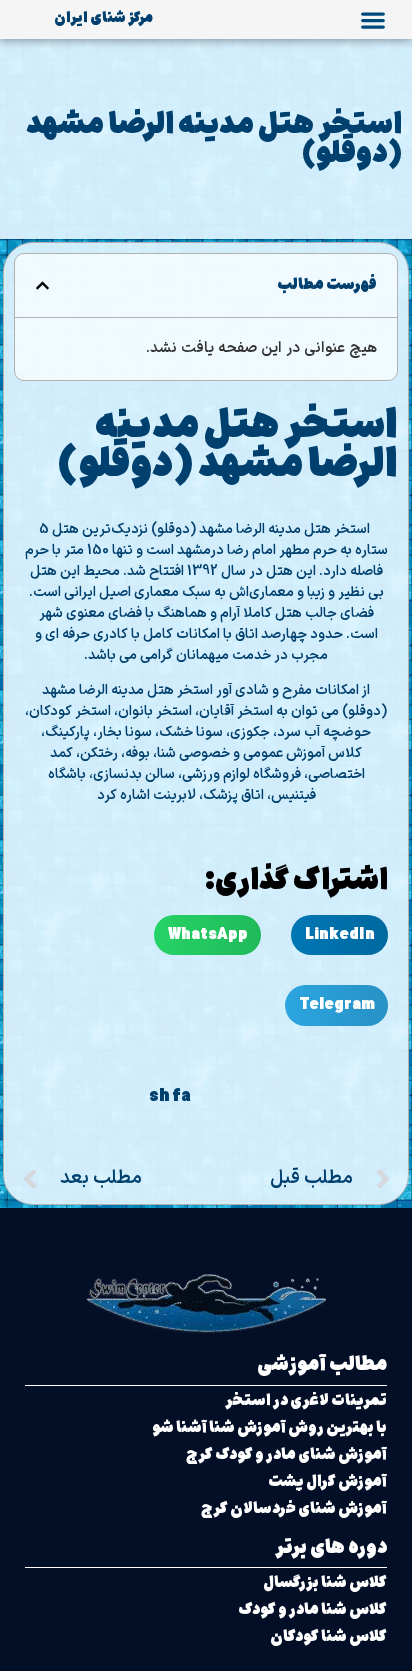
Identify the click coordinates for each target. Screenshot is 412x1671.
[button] (372, 19)
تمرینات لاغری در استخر (306, 1400)
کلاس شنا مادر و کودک (312, 1609)
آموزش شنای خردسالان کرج (294, 1508)
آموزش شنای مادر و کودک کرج (286, 1454)
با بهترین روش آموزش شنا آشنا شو (269, 1427)
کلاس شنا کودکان (328, 1636)
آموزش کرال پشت (327, 1481)
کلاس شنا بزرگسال (325, 1582)
